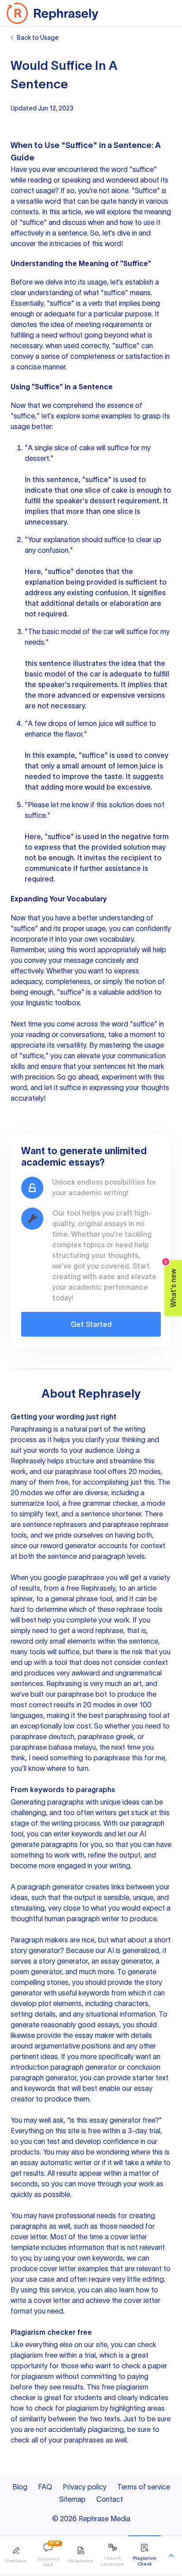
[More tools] (171, 2556)
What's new (171, 1284)
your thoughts (147, 1087)
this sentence (48, 663)
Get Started (91, 1324)
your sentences (102, 1066)
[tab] (16, 2555)
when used (62, 346)
